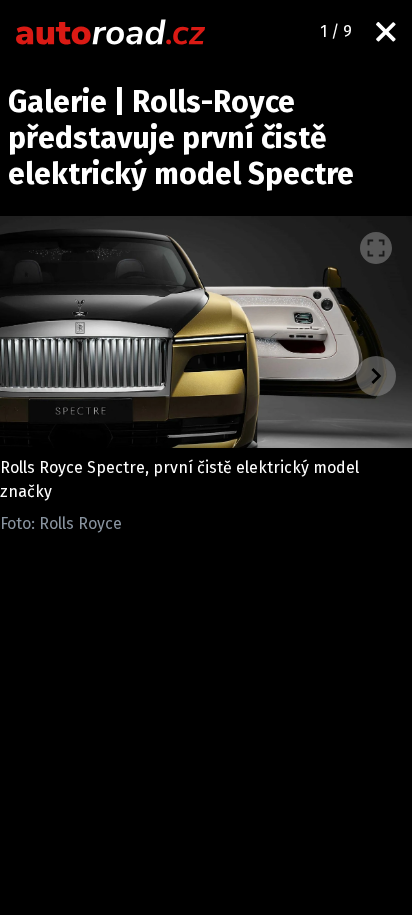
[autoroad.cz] (111, 32)
